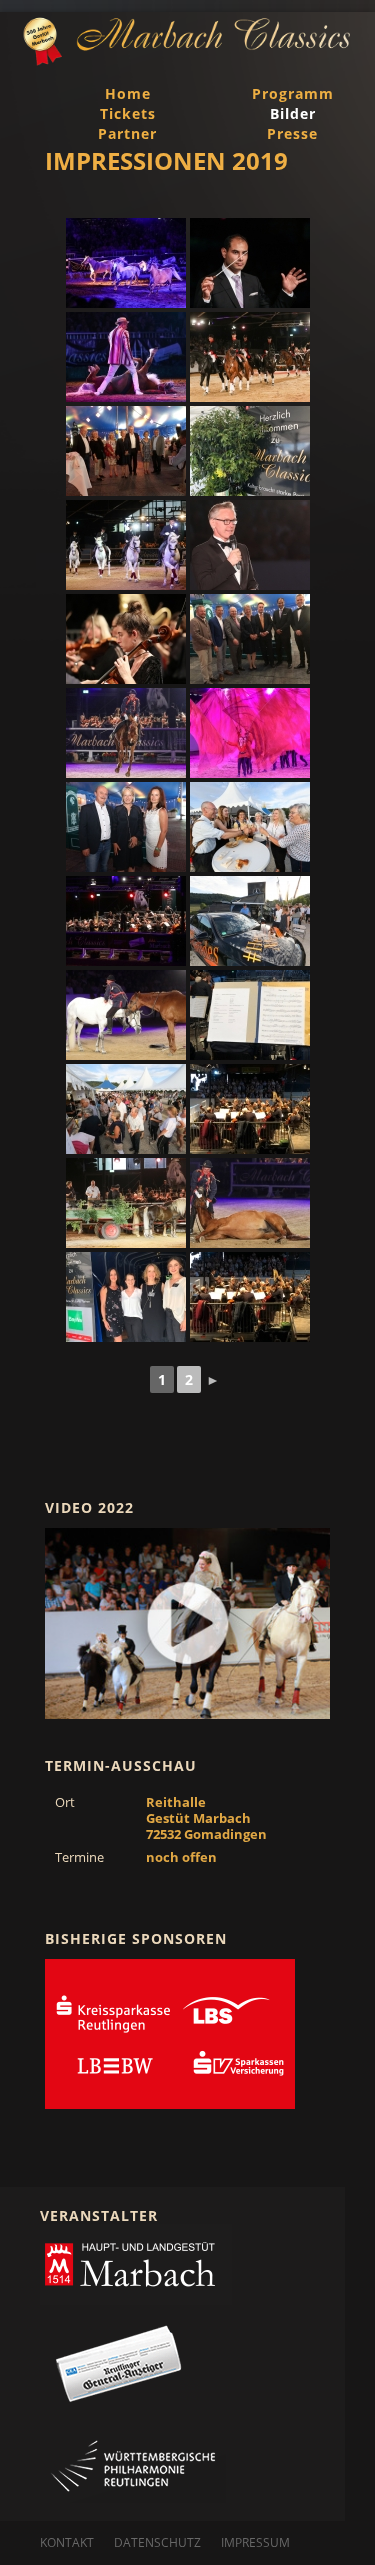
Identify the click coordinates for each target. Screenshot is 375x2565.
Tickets (128, 113)
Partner (127, 133)
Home (128, 93)
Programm (293, 93)
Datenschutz (157, 2542)
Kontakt (67, 2542)
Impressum (255, 2542)
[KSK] (170, 2034)
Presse (292, 133)
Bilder (293, 113)
